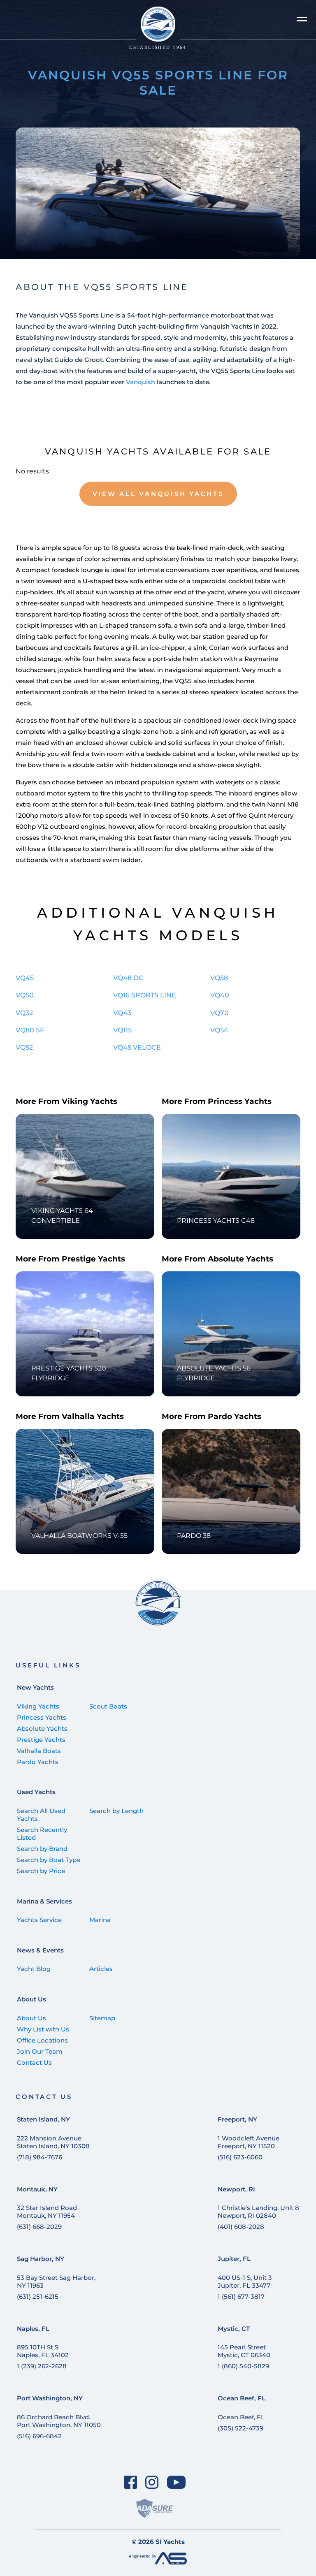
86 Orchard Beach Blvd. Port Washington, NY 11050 (59, 2421)
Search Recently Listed (42, 1834)
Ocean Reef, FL (242, 2398)
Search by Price (41, 1871)
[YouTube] (177, 2482)
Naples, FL (33, 2329)
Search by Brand (42, 1849)
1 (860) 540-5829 (243, 2366)
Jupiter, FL (234, 2259)
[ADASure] (155, 2508)
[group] (158, 193)
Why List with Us (43, 2029)
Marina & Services (44, 1901)
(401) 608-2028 (241, 2227)
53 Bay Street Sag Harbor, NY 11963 (56, 2282)
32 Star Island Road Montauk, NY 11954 (47, 2212)
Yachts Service (39, 1920)
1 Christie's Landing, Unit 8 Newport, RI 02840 (258, 2212)
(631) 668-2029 (39, 2227)
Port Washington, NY (50, 2398)
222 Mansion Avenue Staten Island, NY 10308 (53, 2142)
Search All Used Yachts (41, 1815)
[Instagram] (152, 2482)
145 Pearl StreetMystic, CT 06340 (244, 2351)
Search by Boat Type (49, 1860)
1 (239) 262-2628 (42, 2366)
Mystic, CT (234, 2329)
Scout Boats (108, 1706)
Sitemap (102, 2018)
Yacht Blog (34, 1969)
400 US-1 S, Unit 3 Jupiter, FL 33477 (245, 2282)
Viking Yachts (38, 1706)
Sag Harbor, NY (41, 2259)
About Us (31, 1999)
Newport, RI (236, 2189)
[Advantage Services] (158, 2562)
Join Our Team (40, 2051)
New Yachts (35, 1687)
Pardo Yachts (38, 1762)
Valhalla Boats (39, 1751)
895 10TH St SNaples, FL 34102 (43, 2351)
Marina (100, 1920)
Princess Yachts (42, 1717)
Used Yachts (36, 1792)
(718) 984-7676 (39, 2157)
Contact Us (34, 2062)
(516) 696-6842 (39, 2436)
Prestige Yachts (41, 1740)
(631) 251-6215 (38, 2297)
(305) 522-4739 (240, 2428)
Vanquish (141, 382)
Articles (101, 1969)
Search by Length (116, 1811)
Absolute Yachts (42, 1729)
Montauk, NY (37, 2189)
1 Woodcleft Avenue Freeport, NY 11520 (249, 2142)
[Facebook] (130, 2482)
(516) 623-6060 (240, 2157)
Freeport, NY (237, 2119)
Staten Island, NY (43, 2119)
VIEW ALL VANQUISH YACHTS (158, 494)
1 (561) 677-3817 (241, 2297)
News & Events (40, 1950)
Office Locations (42, 2040)
